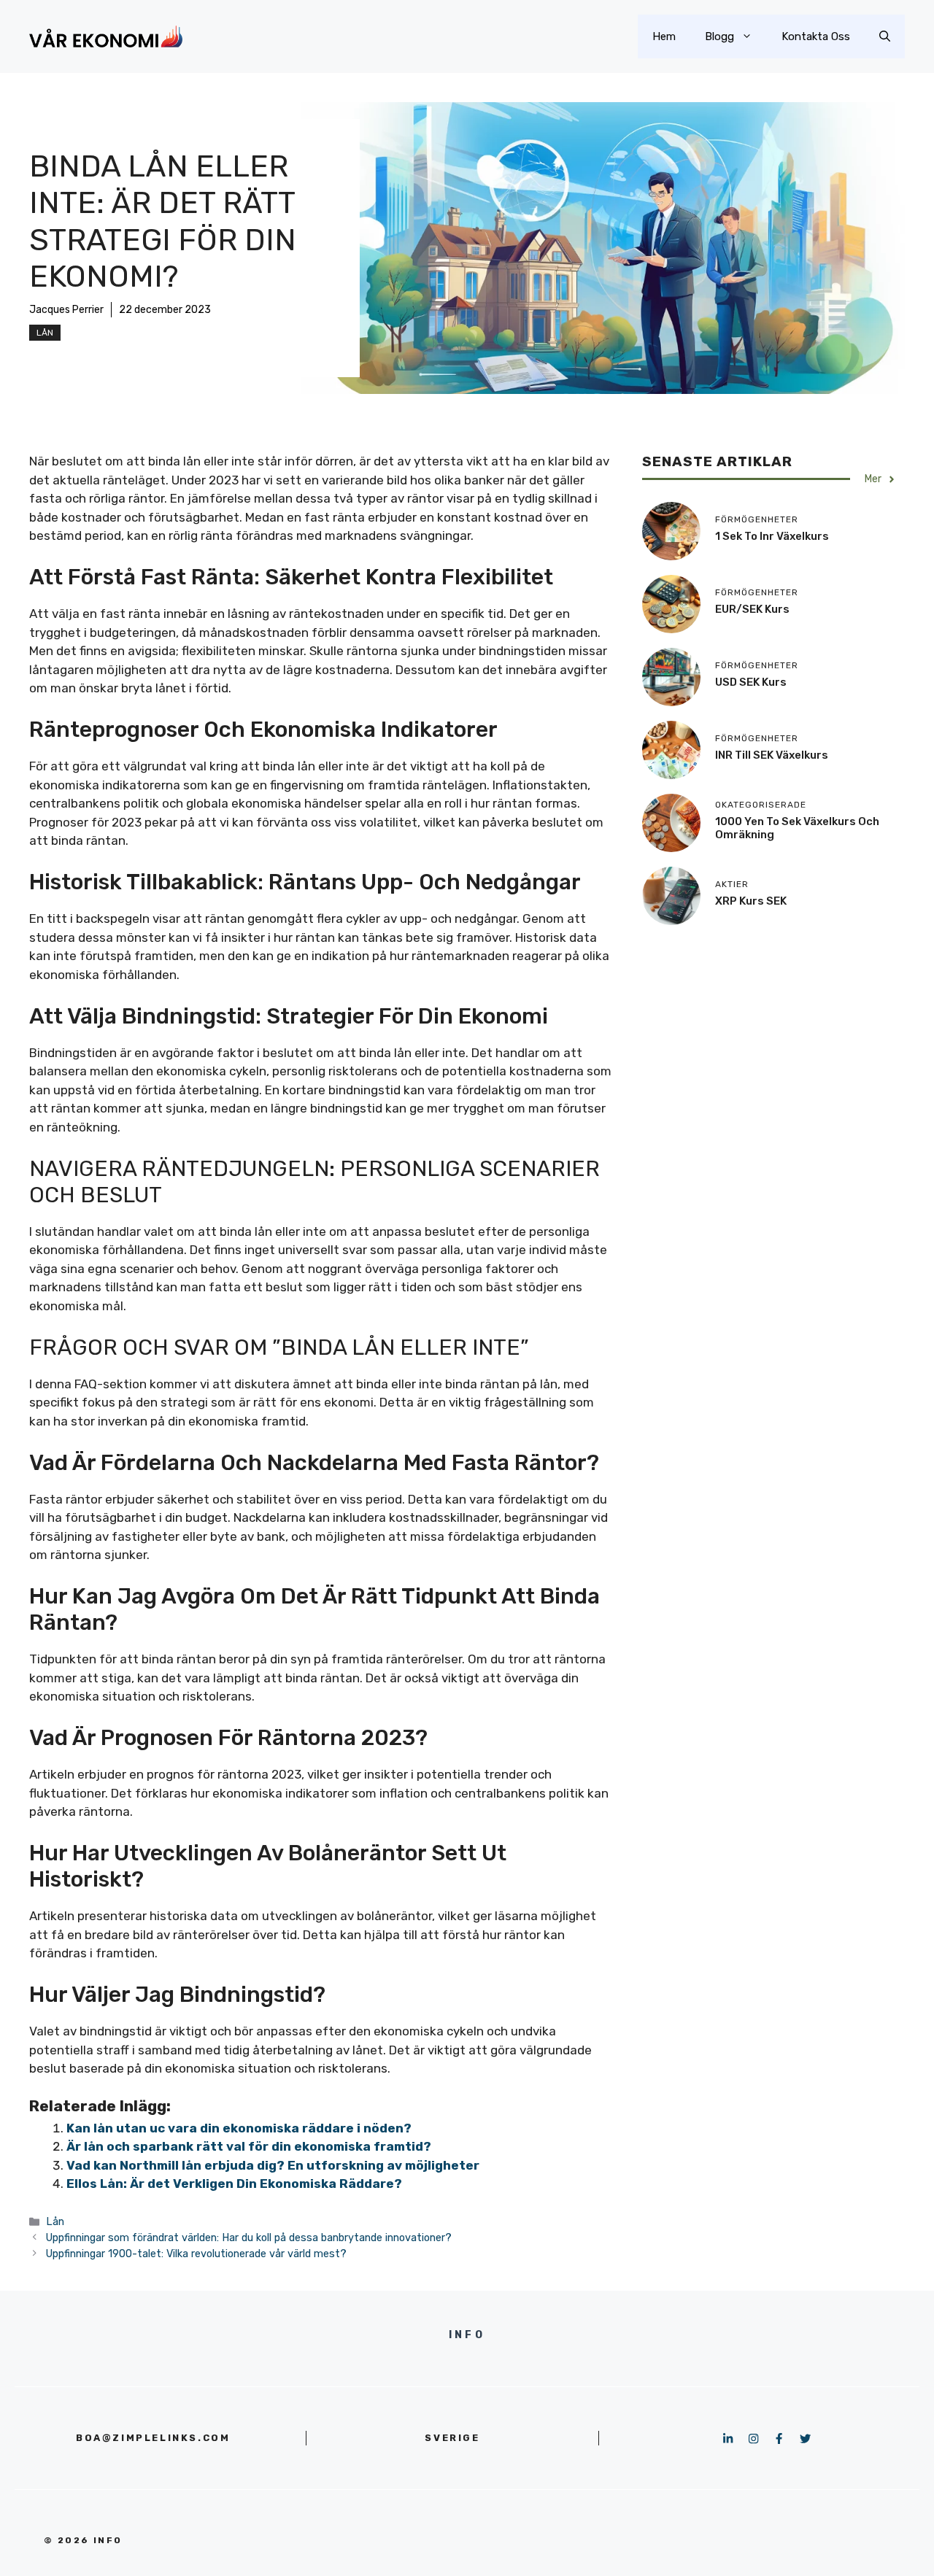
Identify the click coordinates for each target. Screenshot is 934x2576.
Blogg (719, 36)
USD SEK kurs (751, 682)
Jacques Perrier (66, 310)
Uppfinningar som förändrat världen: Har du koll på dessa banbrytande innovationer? (249, 2237)
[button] (885, 36)
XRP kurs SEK (751, 901)
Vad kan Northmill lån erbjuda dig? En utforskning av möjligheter (273, 2165)
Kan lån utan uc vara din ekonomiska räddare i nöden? (239, 2128)
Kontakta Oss (816, 36)
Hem (664, 36)
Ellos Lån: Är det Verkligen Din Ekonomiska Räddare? (234, 2184)
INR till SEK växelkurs (772, 755)
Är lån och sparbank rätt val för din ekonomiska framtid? (249, 2146)
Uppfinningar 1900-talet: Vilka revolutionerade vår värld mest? (196, 2254)
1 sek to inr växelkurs (772, 536)
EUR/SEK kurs (752, 609)
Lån (45, 333)
